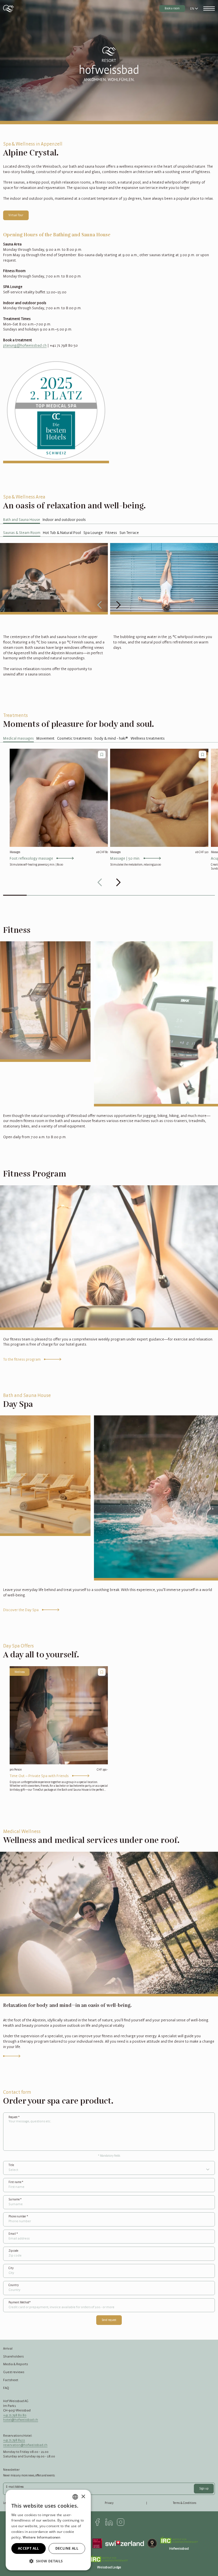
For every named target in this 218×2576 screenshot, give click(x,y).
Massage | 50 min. (125, 858)
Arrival (8, 2348)
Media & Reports (15, 2364)
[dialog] (48, 2530)
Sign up (204, 2488)
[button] (48, 2561)
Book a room (172, 8)
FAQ (6, 2388)
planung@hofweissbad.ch (25, 345)
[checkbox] (102, 755)
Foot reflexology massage (31, 858)
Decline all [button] (67, 2548)
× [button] (83, 2497)
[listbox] (75, 2497)
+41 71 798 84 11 (14, 2440)
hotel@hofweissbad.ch (21, 2420)
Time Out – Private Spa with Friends (39, 1776)
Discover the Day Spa (21, 1610)
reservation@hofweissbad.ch (25, 2445)
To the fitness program (22, 1359)
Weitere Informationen (41, 2537)
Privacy (109, 2503)
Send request (109, 2320)
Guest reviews (14, 2372)
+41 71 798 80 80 (15, 2415)
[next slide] (118, 605)
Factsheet (11, 2380)
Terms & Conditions (185, 2503)
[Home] (9, 9)
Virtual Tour (16, 215)
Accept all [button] (29, 2548)
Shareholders (13, 2356)
